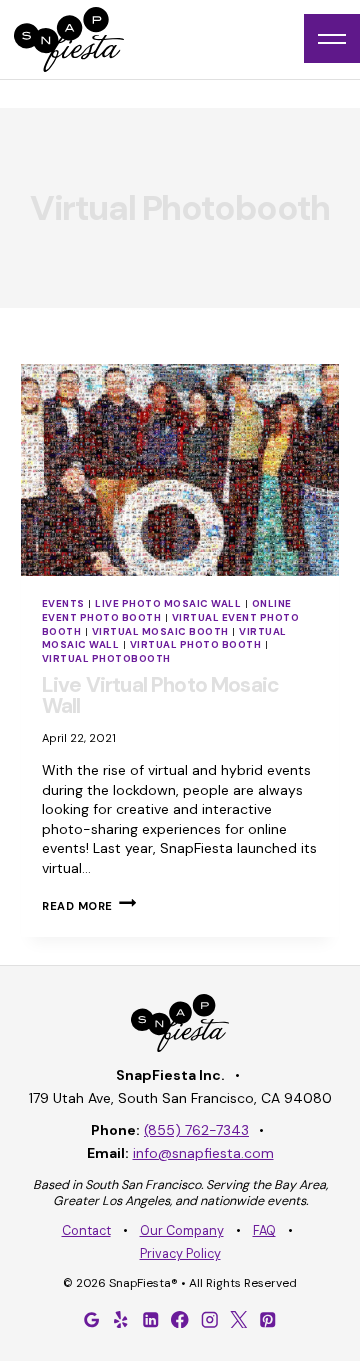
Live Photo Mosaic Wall (168, 603)
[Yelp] (121, 1319)
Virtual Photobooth (106, 658)
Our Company (182, 1231)
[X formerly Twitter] (239, 1319)
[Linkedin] (151, 1319)
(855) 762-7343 (196, 1130)
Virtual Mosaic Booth (160, 631)
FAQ (264, 1231)
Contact (86, 1231)
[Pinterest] (268, 1319)
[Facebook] (180, 1319)
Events (63, 603)
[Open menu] (332, 38)
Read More (89, 906)
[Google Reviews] (92, 1319)
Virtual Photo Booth (195, 644)
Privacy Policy (180, 1254)
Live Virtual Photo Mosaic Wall (160, 695)
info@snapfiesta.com (203, 1153)
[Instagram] (209, 1319)
